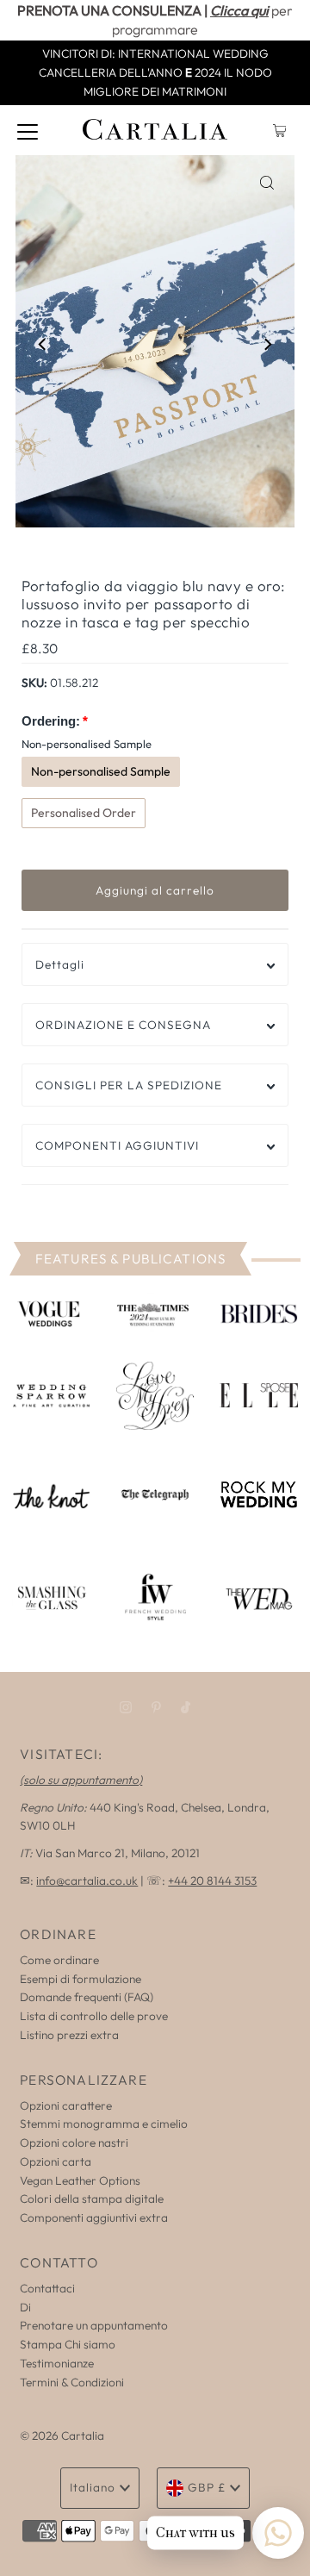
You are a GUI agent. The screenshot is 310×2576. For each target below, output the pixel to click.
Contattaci (47, 2288)
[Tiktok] (186, 1707)
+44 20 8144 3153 (212, 1881)
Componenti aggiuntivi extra (94, 2217)
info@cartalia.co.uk (87, 1881)
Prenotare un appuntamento (94, 2325)
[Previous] (43, 344)
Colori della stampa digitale (92, 2199)
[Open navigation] (28, 130)
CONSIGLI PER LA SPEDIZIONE (129, 1085)
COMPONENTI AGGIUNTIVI (117, 1145)
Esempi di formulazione (81, 1979)
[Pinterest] (156, 1707)
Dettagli (60, 964)
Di (25, 2307)
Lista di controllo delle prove (94, 2016)
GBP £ (207, 2487)
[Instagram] (126, 1707)
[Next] (267, 344)
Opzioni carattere (66, 2105)
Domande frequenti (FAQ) (87, 1997)
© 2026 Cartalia (62, 2436)
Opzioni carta (56, 2161)
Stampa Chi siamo (68, 2344)
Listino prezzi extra (69, 2035)
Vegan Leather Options (80, 2180)
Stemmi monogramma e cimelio (104, 2124)
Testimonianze (57, 2363)
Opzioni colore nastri (74, 2143)
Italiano (93, 2487)
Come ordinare (59, 1960)
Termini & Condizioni (72, 2382)
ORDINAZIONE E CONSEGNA (123, 1025)
